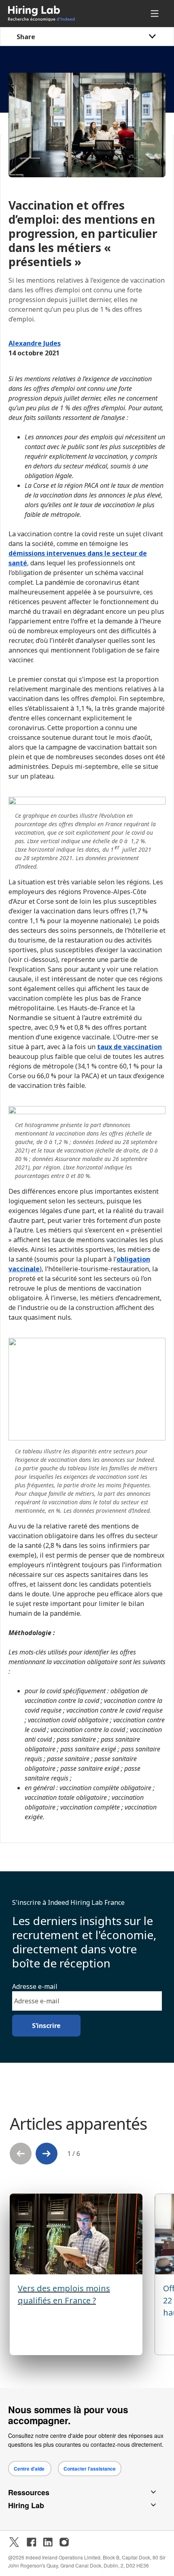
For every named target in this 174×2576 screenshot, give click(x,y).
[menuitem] (55, 14)
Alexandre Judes (35, 343)
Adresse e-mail (35, 1986)
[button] (47, 2154)
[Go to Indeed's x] (14, 2542)
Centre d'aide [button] (30, 2469)
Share (26, 37)
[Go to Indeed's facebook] (32, 2542)
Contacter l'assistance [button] (90, 2469)
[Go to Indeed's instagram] (64, 2542)
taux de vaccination (129, 1047)
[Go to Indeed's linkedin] (48, 2542)
